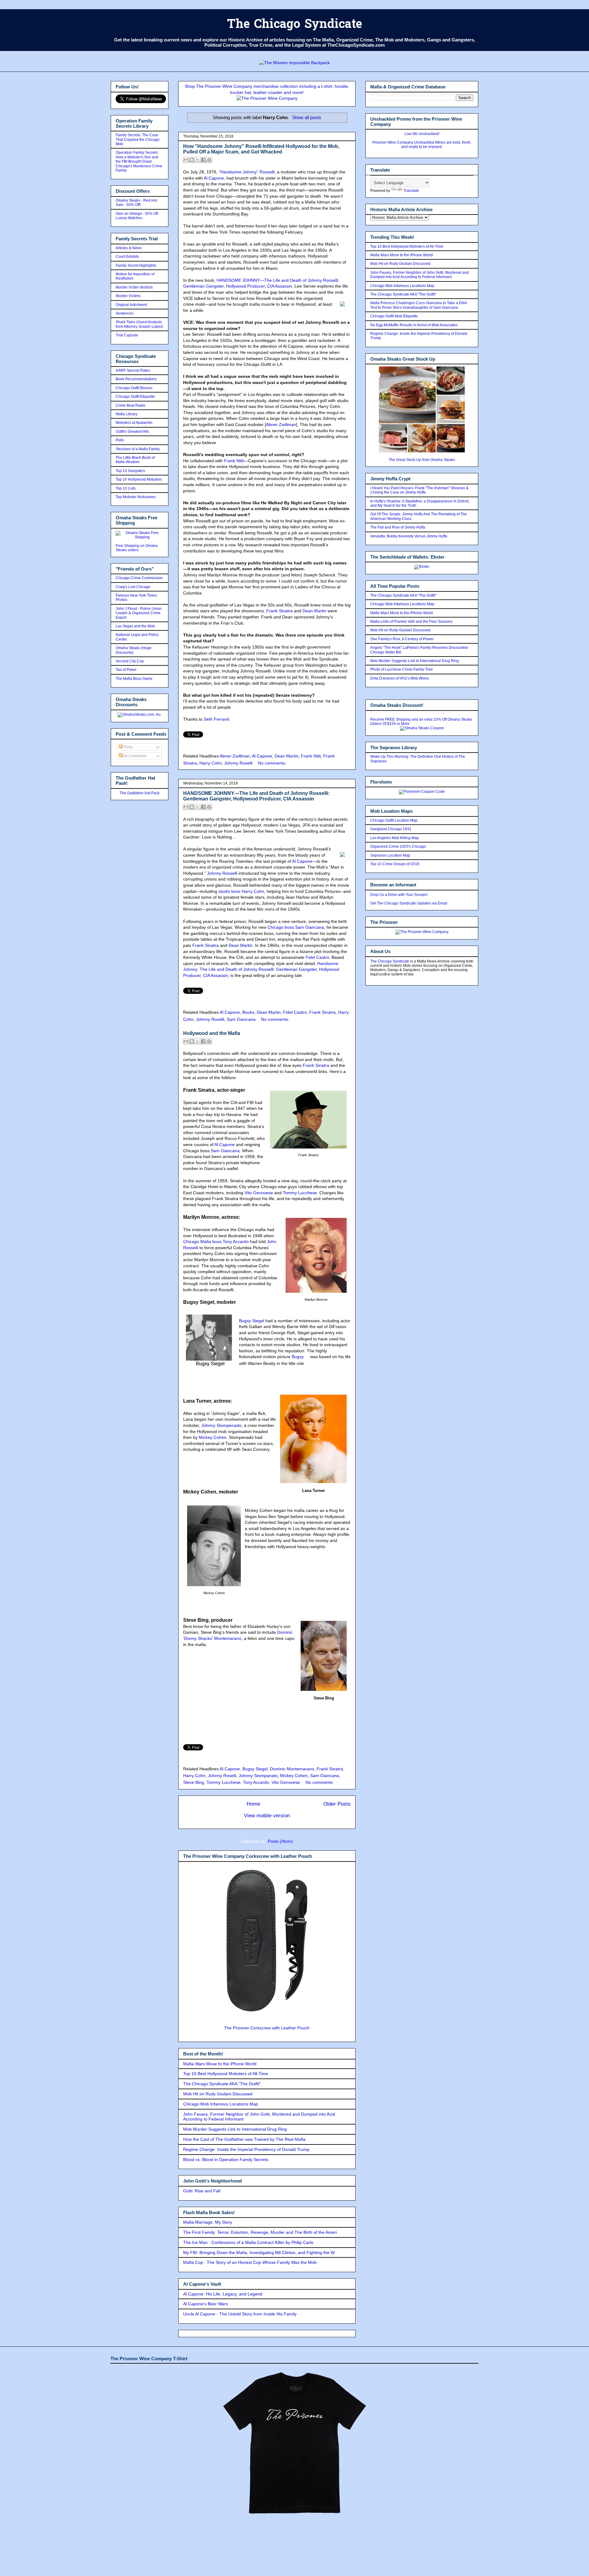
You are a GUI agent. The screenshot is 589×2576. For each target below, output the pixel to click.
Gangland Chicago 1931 (391, 829)
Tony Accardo (256, 1782)
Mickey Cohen (213, 1437)
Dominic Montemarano (292, 1769)
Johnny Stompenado (221, 1425)
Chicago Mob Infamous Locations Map (221, 2104)
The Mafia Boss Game (134, 679)
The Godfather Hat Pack (140, 793)
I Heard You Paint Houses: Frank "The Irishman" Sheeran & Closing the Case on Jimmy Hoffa (419, 490)
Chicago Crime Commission (139, 578)
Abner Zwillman (281, 424)
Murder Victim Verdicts (134, 287)
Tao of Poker (126, 670)
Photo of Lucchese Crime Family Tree (402, 669)
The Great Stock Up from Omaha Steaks (422, 460)
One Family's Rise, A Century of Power (402, 639)
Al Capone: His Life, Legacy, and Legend (223, 2294)
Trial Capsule (127, 335)
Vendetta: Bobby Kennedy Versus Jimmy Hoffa (409, 536)
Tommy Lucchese (300, 1193)
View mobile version (267, 1816)
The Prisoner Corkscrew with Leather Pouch (267, 2028)
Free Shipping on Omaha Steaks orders (137, 548)
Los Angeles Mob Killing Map (395, 838)
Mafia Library (127, 414)
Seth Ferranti (216, 719)
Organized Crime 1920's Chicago (398, 846)
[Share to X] (198, 160)
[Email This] (186, 160)
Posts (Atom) (280, 1841)
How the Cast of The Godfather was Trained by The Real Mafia (244, 2139)
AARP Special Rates (133, 370)
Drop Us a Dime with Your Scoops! (399, 895)
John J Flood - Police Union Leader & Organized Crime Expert (139, 613)
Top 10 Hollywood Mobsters (139, 479)
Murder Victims (128, 296)
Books (248, 1012)
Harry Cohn (211, 763)
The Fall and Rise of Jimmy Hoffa (398, 527)
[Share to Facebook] (203, 160)
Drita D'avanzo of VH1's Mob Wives (400, 678)
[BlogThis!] (192, 160)
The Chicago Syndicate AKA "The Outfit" (222, 2084)
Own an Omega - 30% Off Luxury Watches (137, 216)
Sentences (125, 313)
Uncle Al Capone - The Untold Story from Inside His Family (240, 2314)
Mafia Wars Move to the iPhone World (220, 2064)
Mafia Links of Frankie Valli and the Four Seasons (411, 622)
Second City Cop (130, 661)
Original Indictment (131, 305)
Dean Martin (314, 611)
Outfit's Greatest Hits (132, 432)
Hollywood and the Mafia (212, 1033)
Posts (128, 747)
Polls (120, 440)
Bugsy (298, 1357)
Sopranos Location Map (390, 855)
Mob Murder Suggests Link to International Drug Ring (235, 2129)
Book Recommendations (136, 379)
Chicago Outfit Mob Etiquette (394, 316)
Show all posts (307, 117)
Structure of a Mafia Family (138, 449)
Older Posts (337, 1804)
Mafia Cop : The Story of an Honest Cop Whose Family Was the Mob (250, 2262)
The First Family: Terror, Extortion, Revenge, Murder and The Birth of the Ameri (260, 2232)
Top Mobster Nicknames (136, 497)
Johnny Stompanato (258, 1776)
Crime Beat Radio (131, 405)
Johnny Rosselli (222, 873)
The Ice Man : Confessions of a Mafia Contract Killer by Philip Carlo (248, 2242)
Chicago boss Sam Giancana (296, 927)
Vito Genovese (259, 1193)
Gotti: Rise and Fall (202, 2191)
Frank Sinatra (279, 611)
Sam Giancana (241, 1019)
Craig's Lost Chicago (133, 587)
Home (253, 1804)
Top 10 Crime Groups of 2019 (395, 864)
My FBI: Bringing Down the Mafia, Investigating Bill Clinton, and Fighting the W (259, 2253)
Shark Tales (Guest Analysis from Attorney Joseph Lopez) (139, 324)
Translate (411, 191)
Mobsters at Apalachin (134, 423)
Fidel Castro (317, 957)
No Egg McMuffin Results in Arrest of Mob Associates (414, 325)
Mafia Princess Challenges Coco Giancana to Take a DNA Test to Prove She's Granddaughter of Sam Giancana (418, 305)
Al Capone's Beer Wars (206, 2304)
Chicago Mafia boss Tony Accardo (216, 1242)
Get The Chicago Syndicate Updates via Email (409, 903)
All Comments (135, 756)
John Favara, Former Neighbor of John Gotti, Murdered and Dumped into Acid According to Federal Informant (420, 275)
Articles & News (129, 248)
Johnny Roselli (238, 763)
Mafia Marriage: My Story (208, 2222)
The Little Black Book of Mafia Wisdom (135, 460)
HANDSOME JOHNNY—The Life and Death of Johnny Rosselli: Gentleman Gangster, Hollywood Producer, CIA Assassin (256, 796)
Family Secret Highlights (136, 265)
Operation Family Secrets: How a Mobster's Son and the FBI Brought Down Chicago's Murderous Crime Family (139, 161)
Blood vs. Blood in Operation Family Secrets (226, 2160)
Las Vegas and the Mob (135, 626)
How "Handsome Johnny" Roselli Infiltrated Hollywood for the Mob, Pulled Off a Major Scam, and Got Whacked (261, 149)
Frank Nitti (234, 461)
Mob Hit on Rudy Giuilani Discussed (218, 2094)
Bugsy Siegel (252, 1321)
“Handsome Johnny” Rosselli (247, 172)
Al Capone (214, 178)
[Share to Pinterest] (209, 160)
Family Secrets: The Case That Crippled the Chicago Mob (138, 139)
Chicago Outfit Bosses (134, 388)
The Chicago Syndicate (294, 25)
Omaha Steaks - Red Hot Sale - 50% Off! (136, 203)
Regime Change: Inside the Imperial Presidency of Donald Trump (246, 2149)
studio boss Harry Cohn (241, 891)
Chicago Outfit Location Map (394, 820)
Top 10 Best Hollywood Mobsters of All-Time (226, 2074)
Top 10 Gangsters (130, 471)
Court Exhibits (127, 257)
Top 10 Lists (126, 488)
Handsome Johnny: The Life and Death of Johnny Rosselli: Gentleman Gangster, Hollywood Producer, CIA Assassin (261, 969)
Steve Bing (194, 1782)
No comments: (272, 763)
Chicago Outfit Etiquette (135, 397)
